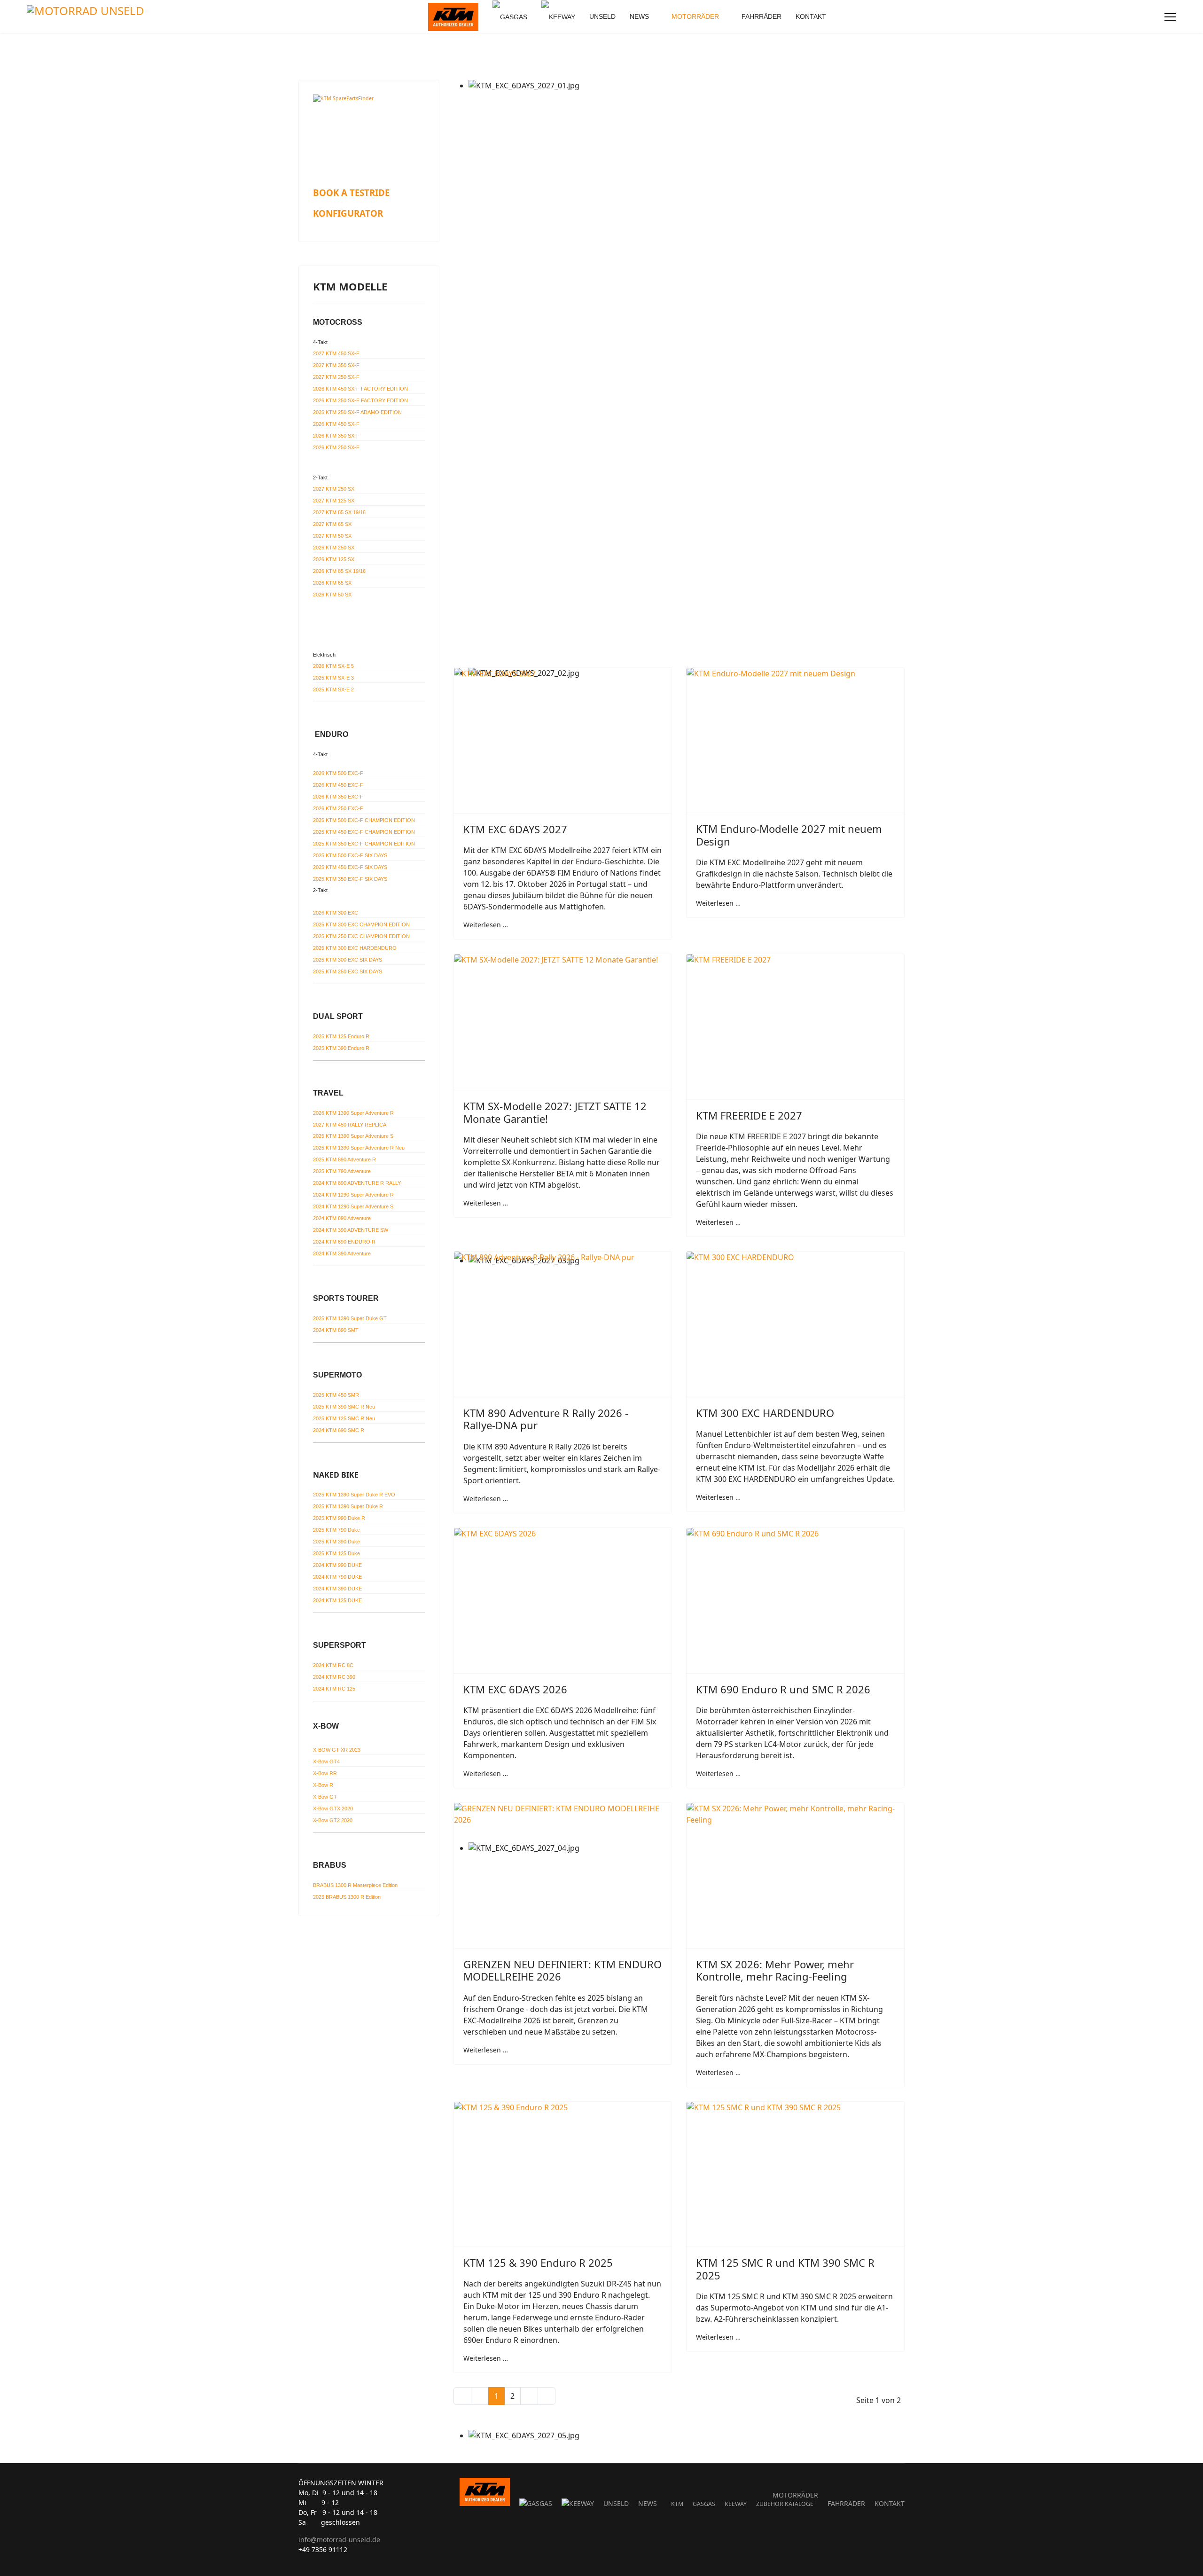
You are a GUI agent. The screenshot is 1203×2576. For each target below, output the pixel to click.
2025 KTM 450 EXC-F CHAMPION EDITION (364, 832)
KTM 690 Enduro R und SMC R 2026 (783, 1689)
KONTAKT (811, 16)
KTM (677, 2504)
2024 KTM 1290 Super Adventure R (353, 1195)
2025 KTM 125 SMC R (344, 1418)
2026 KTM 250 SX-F (336, 447)
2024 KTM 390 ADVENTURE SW (351, 1230)
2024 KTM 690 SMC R (339, 1430)
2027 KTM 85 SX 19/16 (339, 512)
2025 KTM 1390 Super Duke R (348, 1506)
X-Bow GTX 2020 (333, 1809)
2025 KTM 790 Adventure (342, 1171)
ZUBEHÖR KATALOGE (785, 2504)
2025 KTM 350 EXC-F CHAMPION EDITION (364, 844)
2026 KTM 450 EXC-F (338, 785)
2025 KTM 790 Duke (336, 1530)
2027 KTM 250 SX (334, 489)
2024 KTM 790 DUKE (337, 1577)
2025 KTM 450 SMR (336, 1395)
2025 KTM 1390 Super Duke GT (350, 1318)
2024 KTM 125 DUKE (337, 1600)
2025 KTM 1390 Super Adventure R (359, 1148)
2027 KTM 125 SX (334, 501)
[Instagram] (1152, 17)
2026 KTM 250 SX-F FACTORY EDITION (360, 400)
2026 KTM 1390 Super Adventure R (353, 1113)
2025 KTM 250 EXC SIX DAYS (348, 971)
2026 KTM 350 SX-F (336, 436)
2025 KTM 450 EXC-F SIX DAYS (350, 867)
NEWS (639, 16)
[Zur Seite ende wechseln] (547, 2396)
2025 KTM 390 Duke (336, 1542)
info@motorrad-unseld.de (339, 2540)
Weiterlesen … (486, 925)
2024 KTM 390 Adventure (342, 1253)
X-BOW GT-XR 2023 (337, 1750)
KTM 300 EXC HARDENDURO (765, 1413)
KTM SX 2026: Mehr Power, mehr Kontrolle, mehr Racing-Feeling (775, 1970)
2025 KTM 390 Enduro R (341, 1048)
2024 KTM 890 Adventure (342, 1218)
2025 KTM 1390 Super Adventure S (353, 1136)
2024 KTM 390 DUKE (337, 1589)
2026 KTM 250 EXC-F (338, 808)
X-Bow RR (325, 1773)
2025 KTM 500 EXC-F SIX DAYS (350, 855)
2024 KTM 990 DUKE (337, 1565)
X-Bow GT (325, 1797)
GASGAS (704, 2504)
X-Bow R (323, 1785)
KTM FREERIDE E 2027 (749, 1115)
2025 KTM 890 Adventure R (344, 1159)
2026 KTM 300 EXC (336, 913)
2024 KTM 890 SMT (336, 1330)
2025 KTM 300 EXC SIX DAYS (348, 960)
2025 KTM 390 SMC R (344, 1407)
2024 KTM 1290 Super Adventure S (353, 1206)
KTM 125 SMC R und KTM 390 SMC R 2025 (785, 2269)
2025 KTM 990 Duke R (339, 1518)
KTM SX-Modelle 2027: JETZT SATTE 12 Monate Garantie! (555, 1112)
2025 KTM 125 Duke (336, 1553)
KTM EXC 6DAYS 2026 (515, 1689)
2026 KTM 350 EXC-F (338, 797)
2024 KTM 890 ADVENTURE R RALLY (357, 1183)
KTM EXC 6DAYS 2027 (515, 829)
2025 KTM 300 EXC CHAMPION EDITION (361, 924)
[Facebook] (1137, 17)
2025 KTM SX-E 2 (333, 689)
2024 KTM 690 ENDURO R (344, 1242)
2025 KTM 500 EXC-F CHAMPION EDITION (364, 820)
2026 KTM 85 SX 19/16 (339, 571)
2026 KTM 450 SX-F (336, 424)
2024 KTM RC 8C (333, 1665)
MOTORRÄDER (695, 16)
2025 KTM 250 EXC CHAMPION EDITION (361, 936)
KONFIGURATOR (348, 213)
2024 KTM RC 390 (334, 1677)
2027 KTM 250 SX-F (336, 377)
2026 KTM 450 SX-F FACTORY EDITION (360, 389)
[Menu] (1170, 17)
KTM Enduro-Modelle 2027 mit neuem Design (789, 835)
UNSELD (602, 16)
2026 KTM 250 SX (334, 548)
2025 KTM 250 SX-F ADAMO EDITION (357, 412)
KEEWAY (736, 2504)
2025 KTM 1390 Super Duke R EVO (354, 1495)
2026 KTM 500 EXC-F (338, 773)
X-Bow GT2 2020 (333, 1820)
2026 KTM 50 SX (332, 595)
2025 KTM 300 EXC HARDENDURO (355, 948)
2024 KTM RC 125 (334, 1689)
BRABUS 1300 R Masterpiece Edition (355, 1885)
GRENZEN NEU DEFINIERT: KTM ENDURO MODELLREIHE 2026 (562, 1970)
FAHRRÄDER (762, 16)
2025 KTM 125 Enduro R (341, 1036)
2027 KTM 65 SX (332, 524)
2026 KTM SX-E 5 (333, 666)
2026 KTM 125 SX (334, 559)
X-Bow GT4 (326, 1762)
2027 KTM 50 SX (332, 536)
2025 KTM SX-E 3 (333, 678)
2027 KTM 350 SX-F (336, 365)
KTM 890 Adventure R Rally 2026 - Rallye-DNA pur (546, 1419)
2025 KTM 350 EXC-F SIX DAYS (350, 879)
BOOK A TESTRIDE (351, 192)
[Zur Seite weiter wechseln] (529, 2396)
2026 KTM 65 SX (332, 583)
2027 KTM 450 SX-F (336, 353)
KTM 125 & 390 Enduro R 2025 (538, 2263)
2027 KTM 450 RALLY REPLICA (350, 1125)
